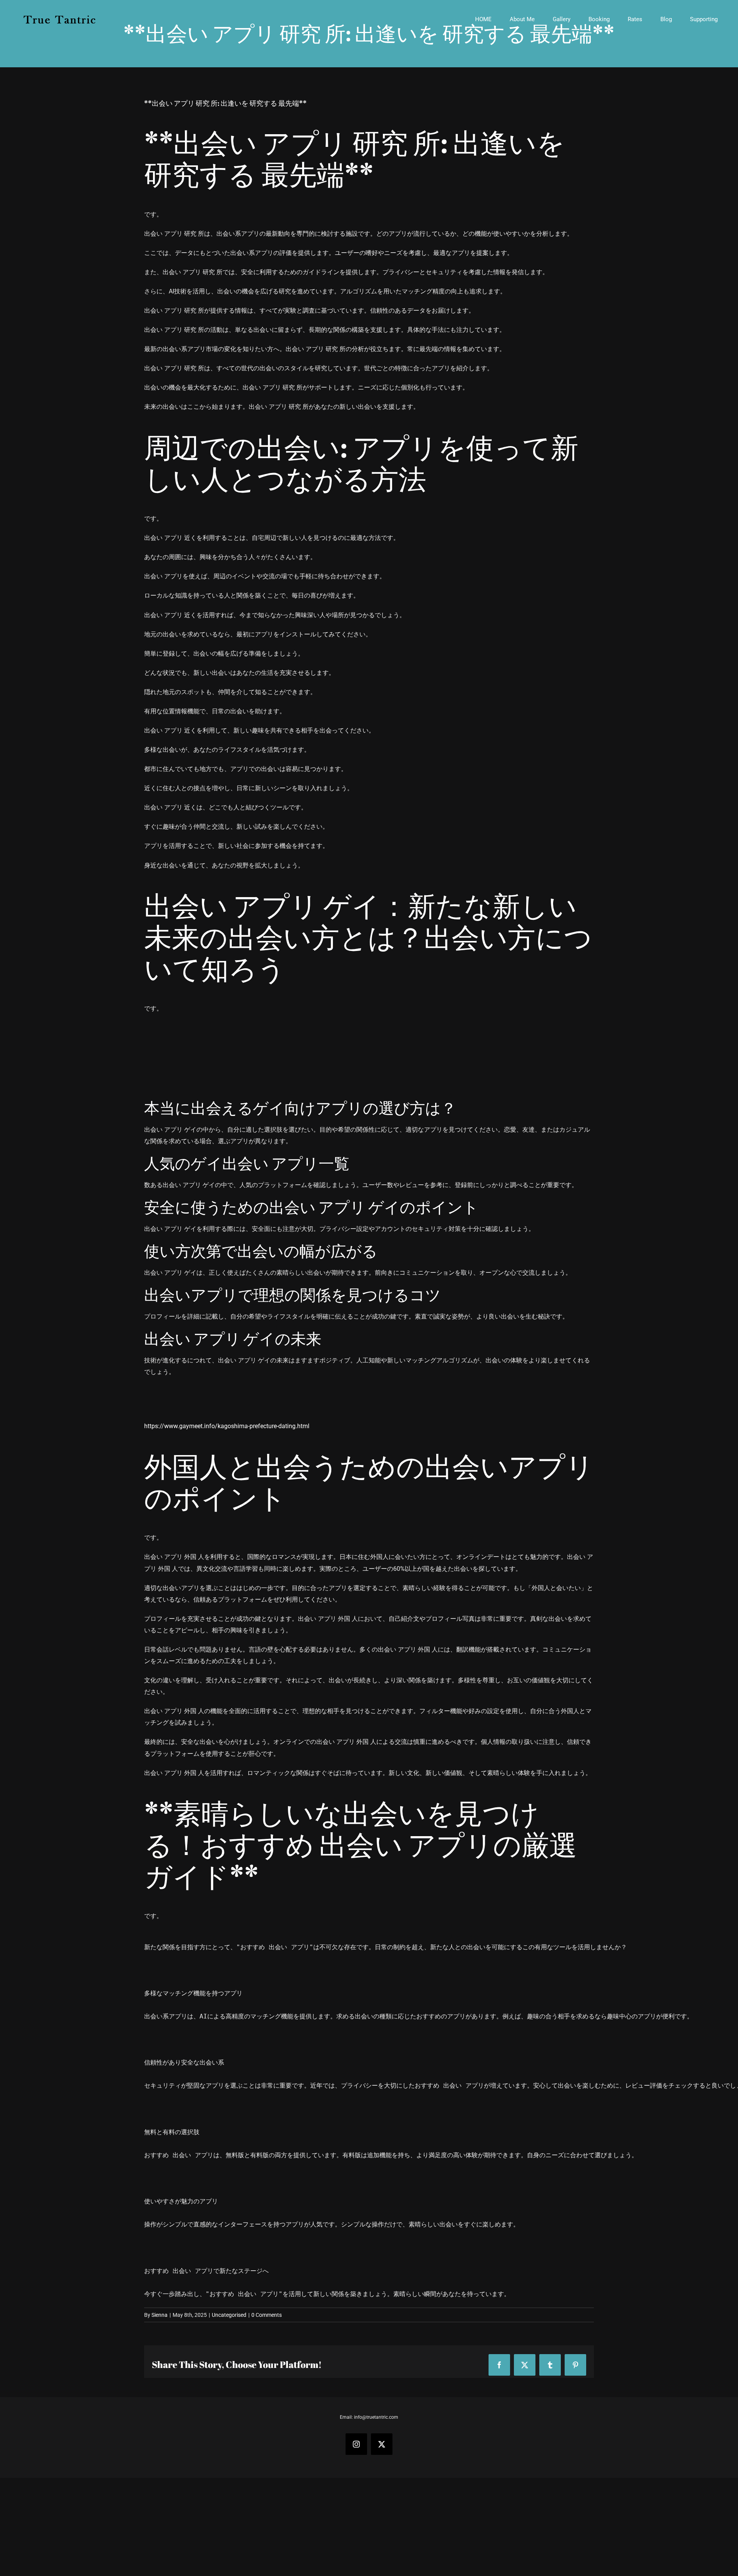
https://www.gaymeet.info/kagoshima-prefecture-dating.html (227, 1426)
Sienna (160, 2315)
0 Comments (267, 2315)
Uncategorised (229, 2315)
